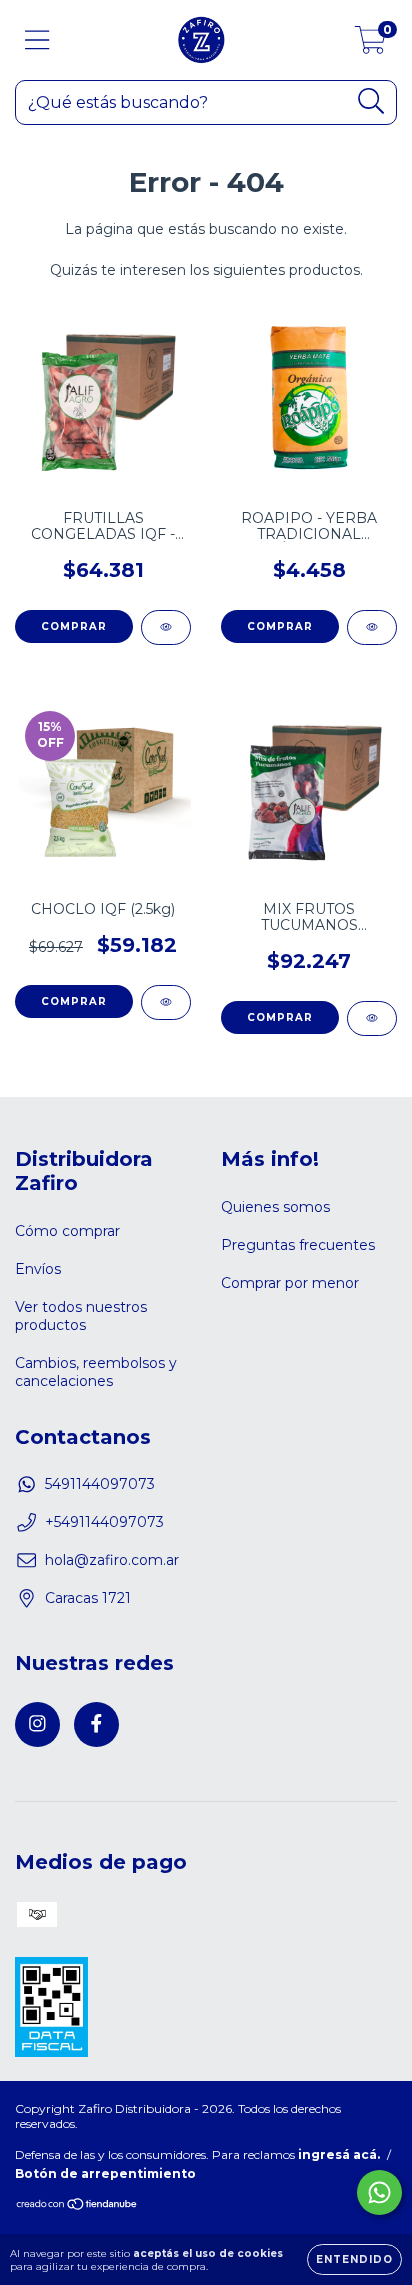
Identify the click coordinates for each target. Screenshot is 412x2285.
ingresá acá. (339, 2154)
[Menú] (37, 40)
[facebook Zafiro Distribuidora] (96, 1724)
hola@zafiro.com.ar (112, 1560)
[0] (370, 45)
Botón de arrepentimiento (105, 2173)
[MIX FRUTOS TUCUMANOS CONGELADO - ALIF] (372, 1018)
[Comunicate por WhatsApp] (379, 2192)
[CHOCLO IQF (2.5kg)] (166, 1002)
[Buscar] (371, 101)
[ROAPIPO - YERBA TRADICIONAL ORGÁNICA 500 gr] (372, 627)
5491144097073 (100, 1484)
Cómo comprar (67, 1231)
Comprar (74, 626)
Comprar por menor (290, 1283)
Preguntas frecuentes (298, 1245)
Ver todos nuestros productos (81, 1316)
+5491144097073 (104, 1522)
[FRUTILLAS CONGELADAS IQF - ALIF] (166, 627)
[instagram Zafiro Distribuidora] (37, 1724)
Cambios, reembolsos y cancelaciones (96, 1372)
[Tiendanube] (77, 2206)
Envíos (38, 1269)
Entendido (354, 2259)
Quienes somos (275, 1207)
